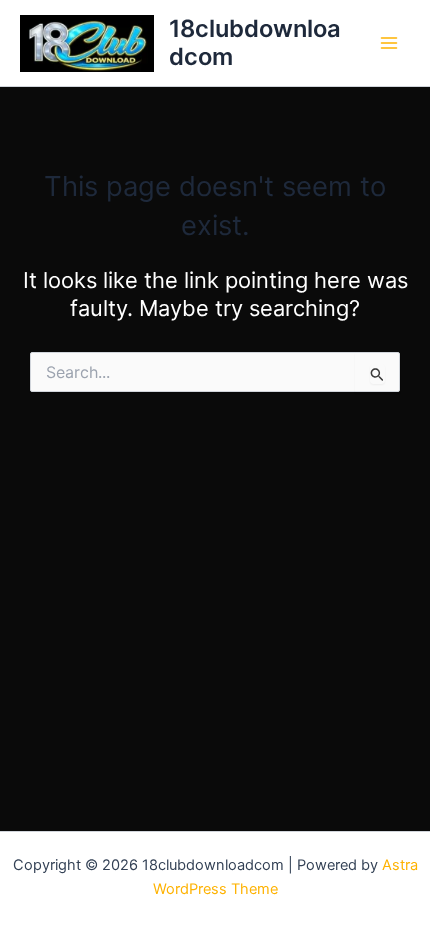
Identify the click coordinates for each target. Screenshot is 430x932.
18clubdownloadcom (255, 42)
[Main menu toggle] (389, 43)
